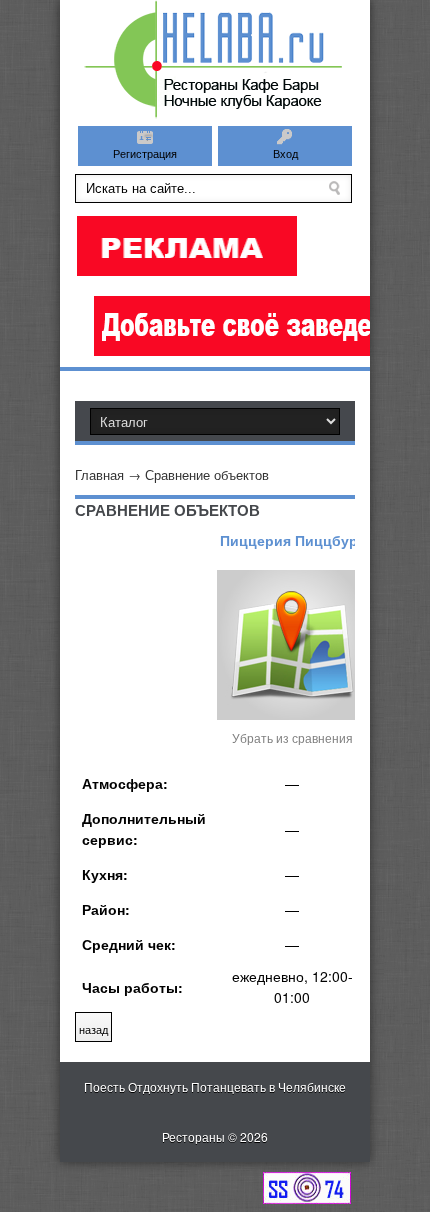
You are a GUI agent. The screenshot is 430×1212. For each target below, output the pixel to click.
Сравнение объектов (207, 474)
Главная (99, 474)
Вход (285, 153)
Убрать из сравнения (292, 737)
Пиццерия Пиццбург (292, 540)
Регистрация (145, 153)
